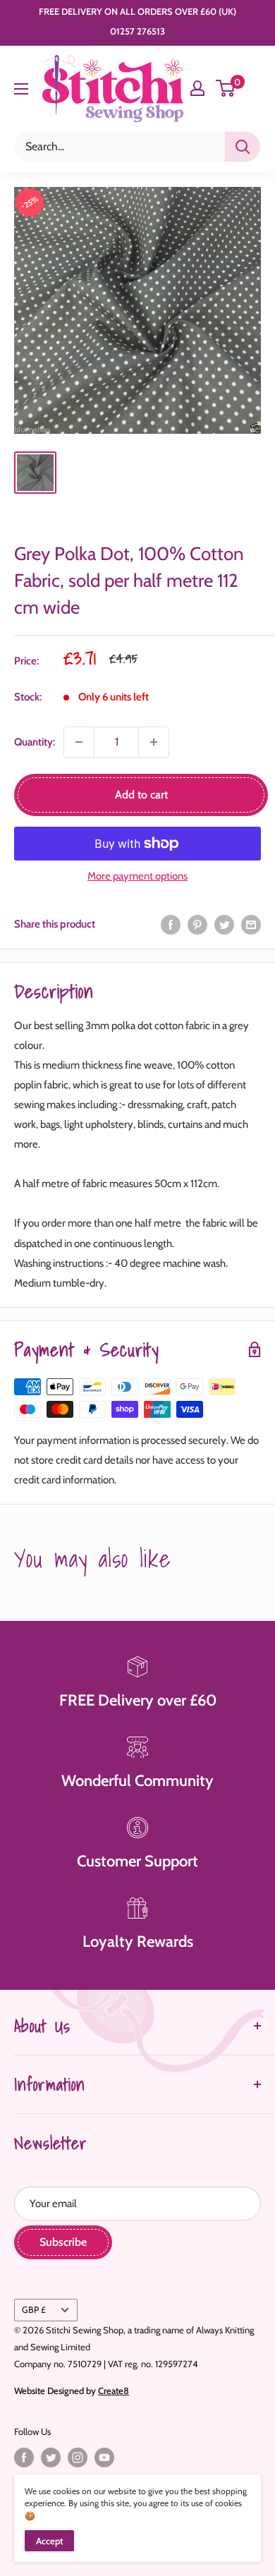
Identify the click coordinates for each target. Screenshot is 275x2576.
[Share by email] (251, 924)
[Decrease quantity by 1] (79, 742)
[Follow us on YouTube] (104, 2457)
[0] (226, 88)
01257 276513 (137, 31)
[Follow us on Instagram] (78, 2457)
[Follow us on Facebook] (24, 2457)
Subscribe (63, 2242)
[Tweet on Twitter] (224, 924)
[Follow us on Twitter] (51, 2457)
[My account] (197, 88)
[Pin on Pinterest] (197, 924)
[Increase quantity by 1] (154, 742)
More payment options (137, 876)
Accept (49, 2541)
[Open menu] (21, 89)
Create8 (114, 2390)
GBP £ (34, 2310)
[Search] (243, 147)
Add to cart (141, 795)
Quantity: (35, 742)
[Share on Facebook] (171, 924)
